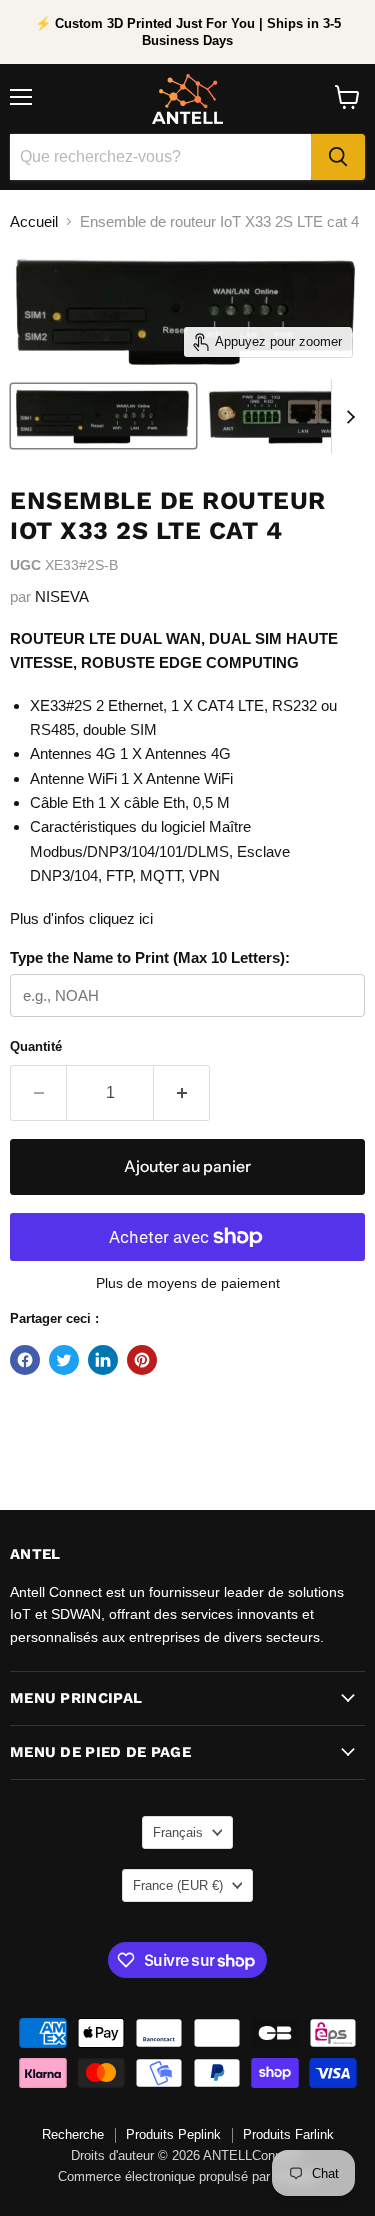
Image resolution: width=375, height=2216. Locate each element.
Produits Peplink (173, 2134)
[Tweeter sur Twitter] (64, 1360)
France (178, 1885)
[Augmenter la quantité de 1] (182, 1093)
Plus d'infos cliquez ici (81, 918)
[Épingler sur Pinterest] (142, 1360)
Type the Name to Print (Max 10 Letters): (150, 957)
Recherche (73, 2134)
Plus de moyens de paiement (188, 1283)
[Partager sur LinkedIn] (103, 1360)
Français (178, 1832)
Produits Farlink (288, 2134)
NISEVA (62, 596)
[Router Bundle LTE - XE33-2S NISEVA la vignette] (103, 416)
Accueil (34, 221)
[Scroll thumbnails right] (347, 416)
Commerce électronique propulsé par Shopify (188, 2176)
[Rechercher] (338, 157)
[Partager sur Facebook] (25, 1360)
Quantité (36, 1046)
